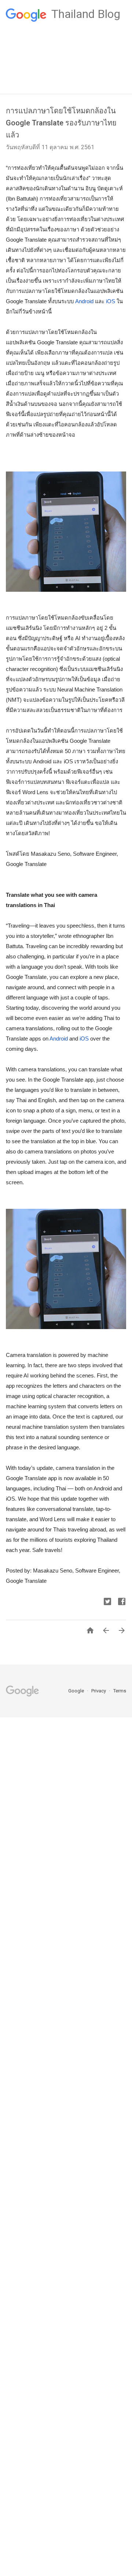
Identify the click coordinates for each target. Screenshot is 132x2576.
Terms (120, 1691)
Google (77, 1691)
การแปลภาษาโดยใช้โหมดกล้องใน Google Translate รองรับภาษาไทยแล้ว (61, 123)
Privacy (99, 1691)
